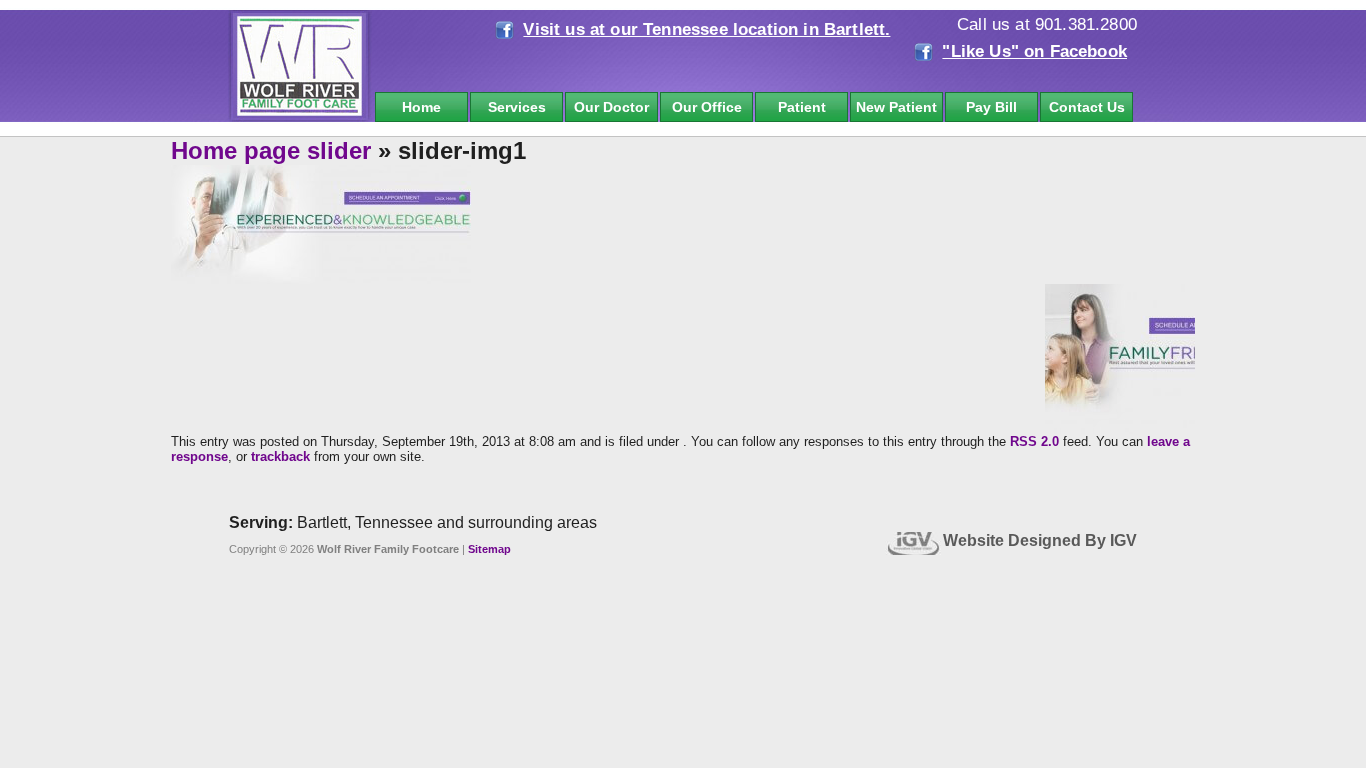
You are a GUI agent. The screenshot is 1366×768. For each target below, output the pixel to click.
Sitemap (489, 549)
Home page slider (271, 150)
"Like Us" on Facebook (1034, 51)
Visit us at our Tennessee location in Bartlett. (706, 29)
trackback (280, 456)
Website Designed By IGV (1040, 540)
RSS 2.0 (1034, 441)
